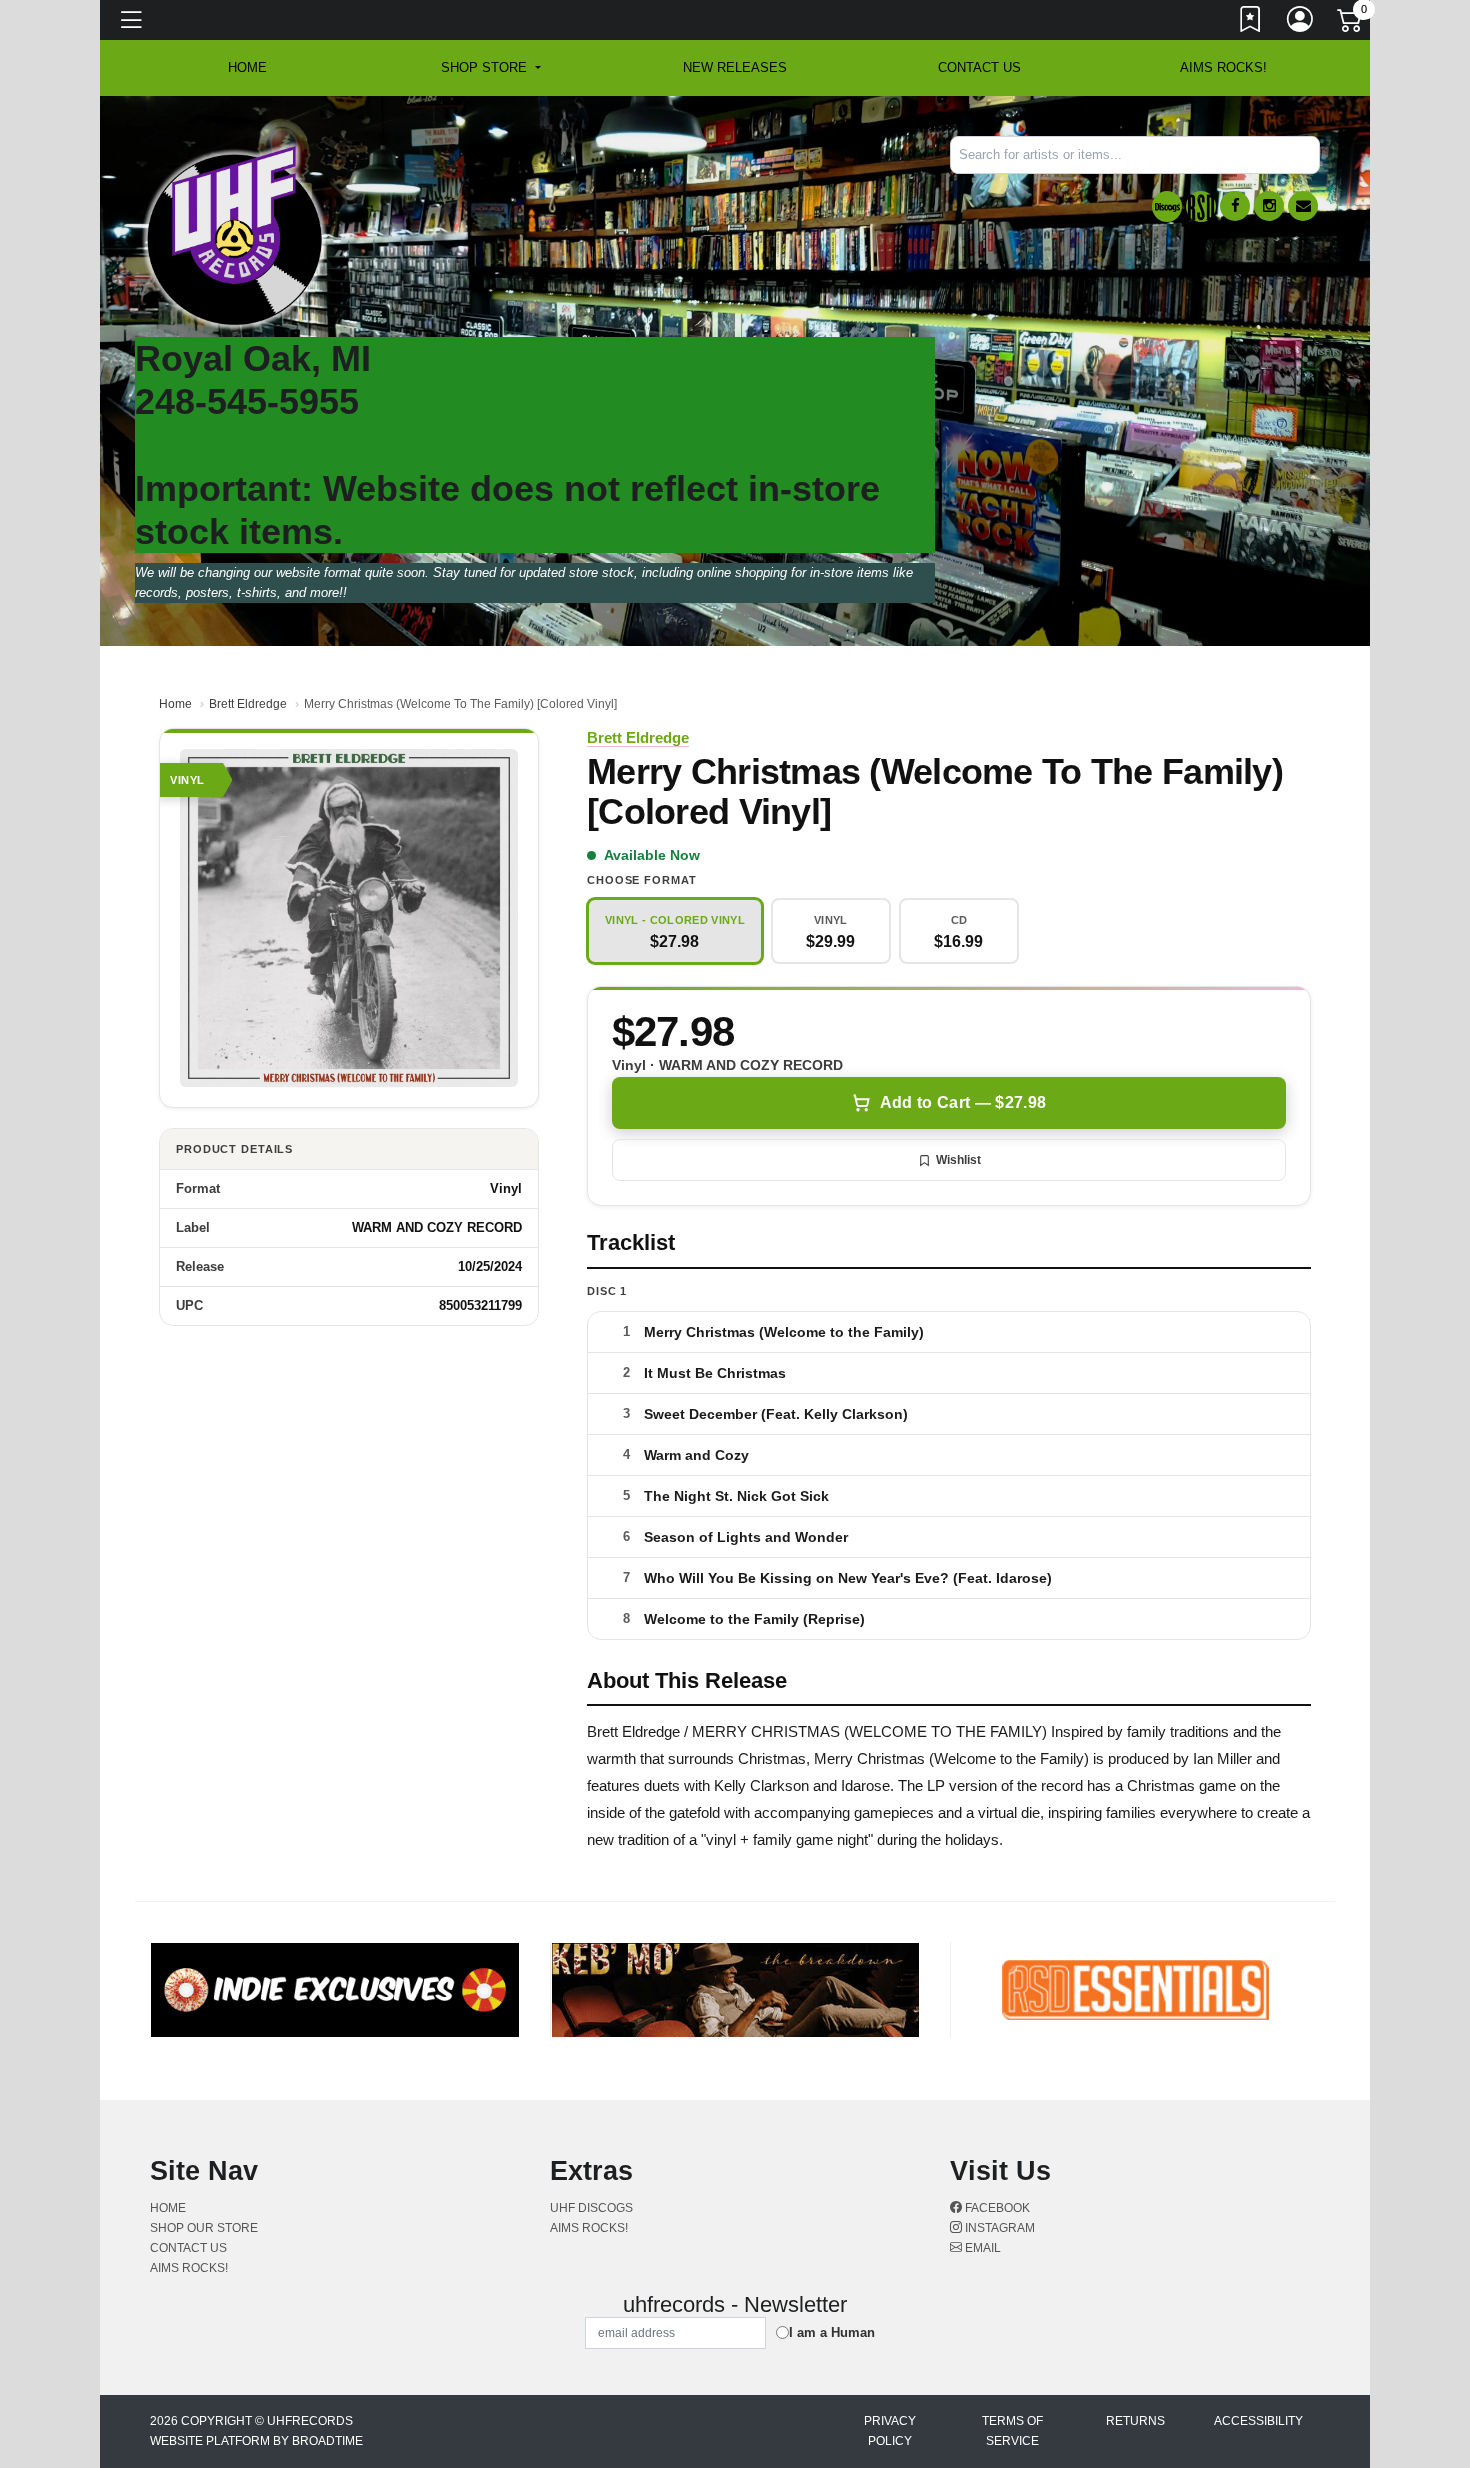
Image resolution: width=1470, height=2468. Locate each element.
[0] (1351, 24)
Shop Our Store (204, 2228)
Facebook (996, 2208)
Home (175, 704)
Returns (1135, 2421)
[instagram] (1269, 206)
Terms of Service (1012, 2431)
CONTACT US (979, 67)
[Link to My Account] (1301, 23)
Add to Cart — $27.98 (963, 1102)
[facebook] (1235, 206)
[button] (490, 68)
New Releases (735, 67)
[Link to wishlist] (1251, 23)
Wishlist (958, 1160)
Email (981, 2248)
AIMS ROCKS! (1223, 67)
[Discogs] (1167, 206)
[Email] (1303, 206)
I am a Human (832, 2332)
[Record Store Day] (1201, 206)
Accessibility (1258, 2421)
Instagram (998, 2228)
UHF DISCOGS (591, 2208)
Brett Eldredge (248, 704)
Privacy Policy (890, 2431)
